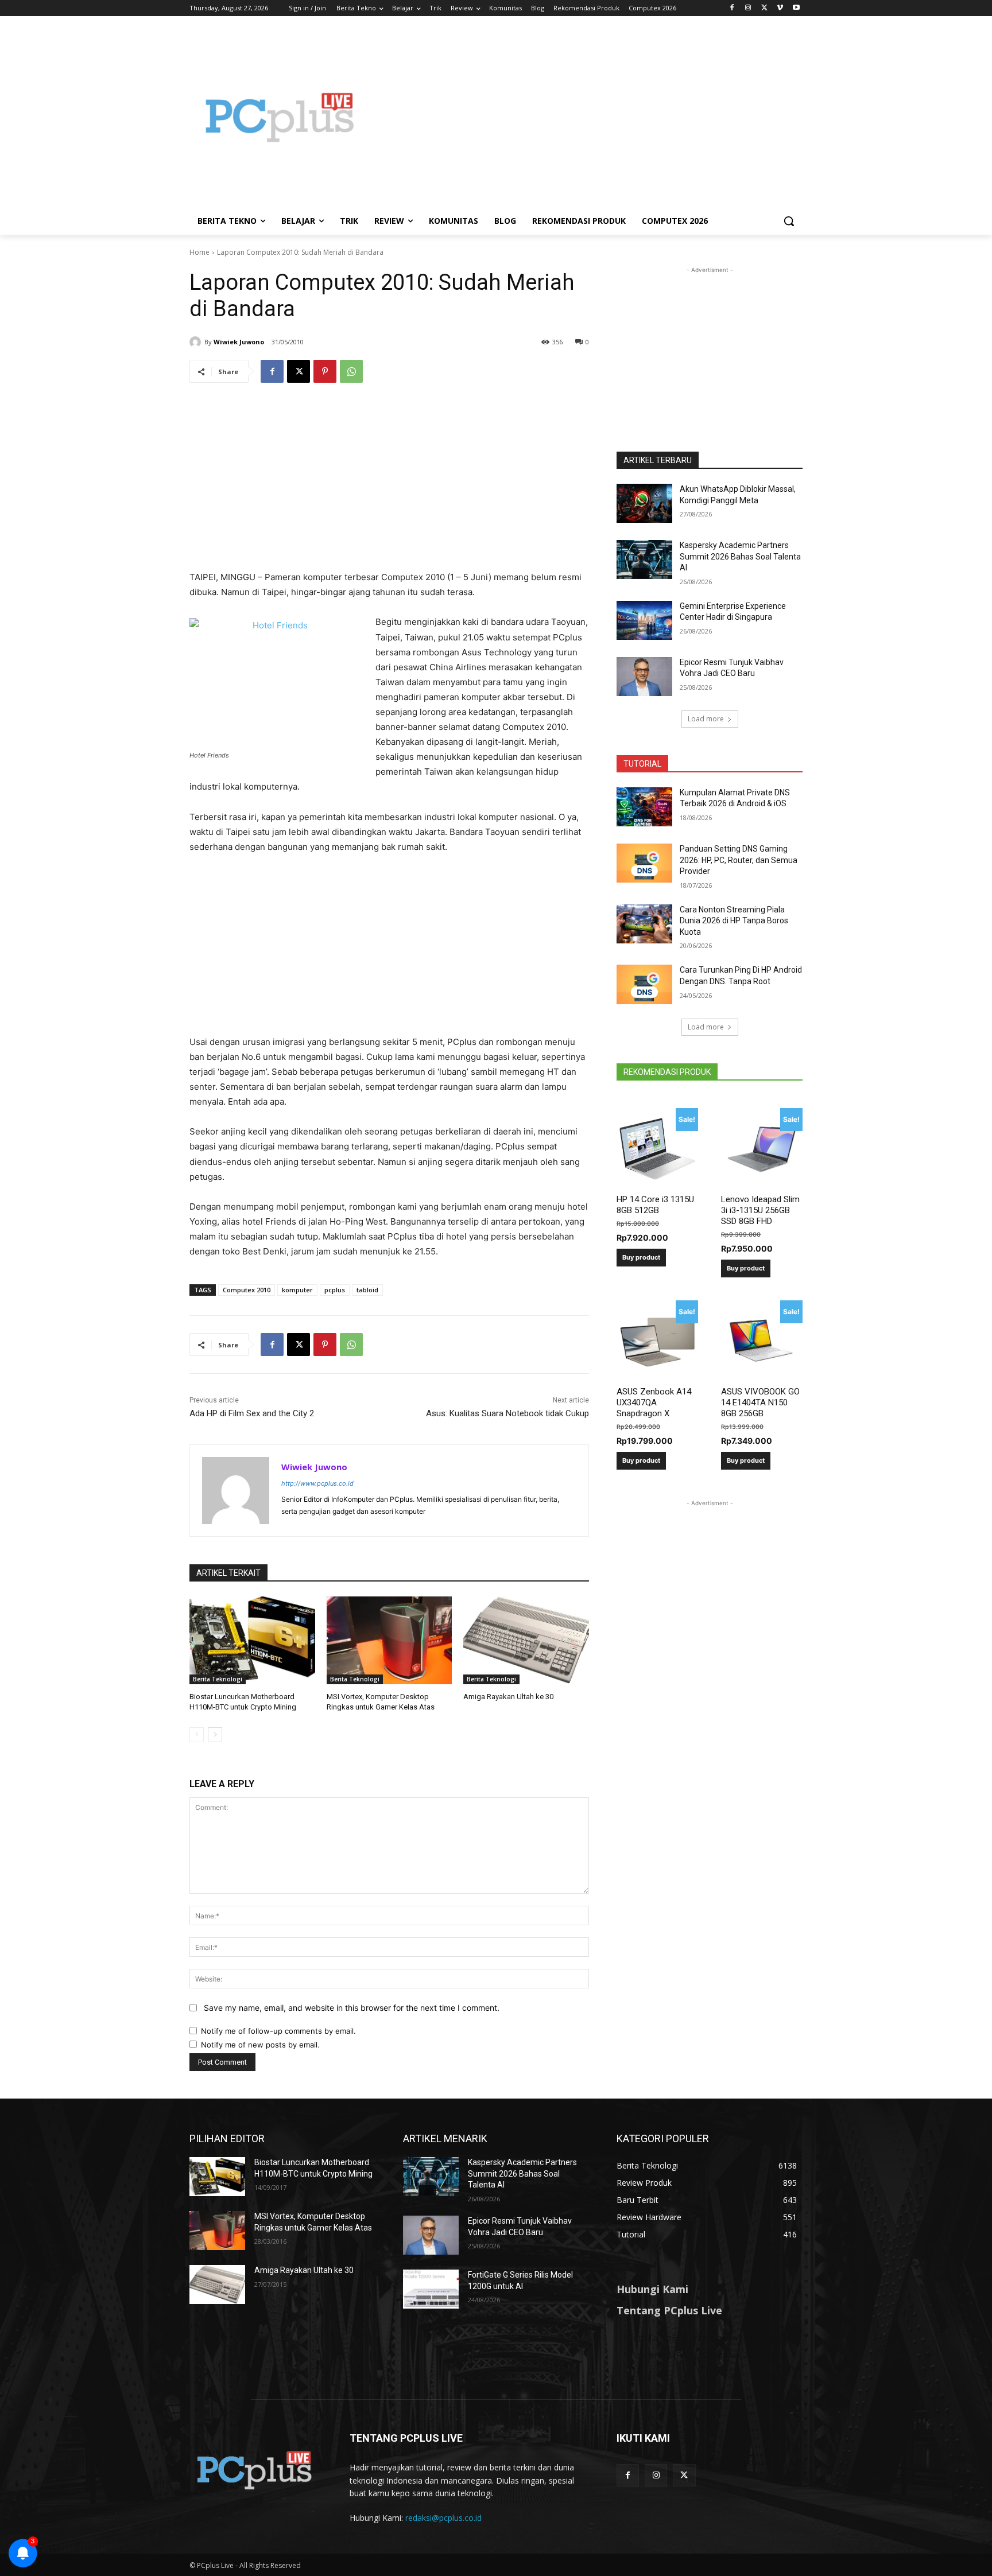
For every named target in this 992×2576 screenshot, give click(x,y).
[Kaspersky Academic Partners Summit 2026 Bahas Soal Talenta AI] (644, 560)
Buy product (641, 1257)
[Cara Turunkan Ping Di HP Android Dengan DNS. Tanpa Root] (644, 984)
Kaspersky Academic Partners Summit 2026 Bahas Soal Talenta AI (740, 556)
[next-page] (215, 1735)
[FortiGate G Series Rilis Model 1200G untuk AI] (431, 2289)
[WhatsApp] (351, 371)
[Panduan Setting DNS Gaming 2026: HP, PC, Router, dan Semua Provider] (644, 863)
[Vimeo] (780, 8)
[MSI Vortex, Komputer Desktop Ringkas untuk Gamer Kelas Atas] (390, 1640)
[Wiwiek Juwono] (197, 342)
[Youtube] (796, 8)
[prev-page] (197, 1735)
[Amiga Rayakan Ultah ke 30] (526, 1640)
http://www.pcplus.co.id (317, 1483)
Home (199, 252)
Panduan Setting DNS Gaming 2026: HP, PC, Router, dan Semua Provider (739, 860)
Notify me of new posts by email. (260, 2045)
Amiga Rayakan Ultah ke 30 (508, 1697)
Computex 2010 (247, 1290)
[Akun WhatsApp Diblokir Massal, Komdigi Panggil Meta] (644, 503)
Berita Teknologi (218, 1679)
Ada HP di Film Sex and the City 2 (252, 1413)
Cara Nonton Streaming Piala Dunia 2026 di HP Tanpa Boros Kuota (734, 921)
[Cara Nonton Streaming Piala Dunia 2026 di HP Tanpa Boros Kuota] (644, 924)
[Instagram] (748, 8)
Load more (706, 719)
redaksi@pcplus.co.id (443, 2518)
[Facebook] (732, 8)
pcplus (335, 1290)
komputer (297, 1290)
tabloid (367, 1290)
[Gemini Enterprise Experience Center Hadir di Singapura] (644, 620)
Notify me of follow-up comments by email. (278, 2031)
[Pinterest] (325, 371)
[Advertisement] (588, 117)
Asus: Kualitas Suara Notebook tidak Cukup (507, 1413)
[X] (764, 8)
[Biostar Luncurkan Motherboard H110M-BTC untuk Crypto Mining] (252, 1640)
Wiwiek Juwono (239, 342)
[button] (789, 221)
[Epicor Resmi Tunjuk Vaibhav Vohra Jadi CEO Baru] (644, 677)
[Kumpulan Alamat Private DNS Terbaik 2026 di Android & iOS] (644, 807)
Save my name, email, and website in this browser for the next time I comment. (352, 2008)
